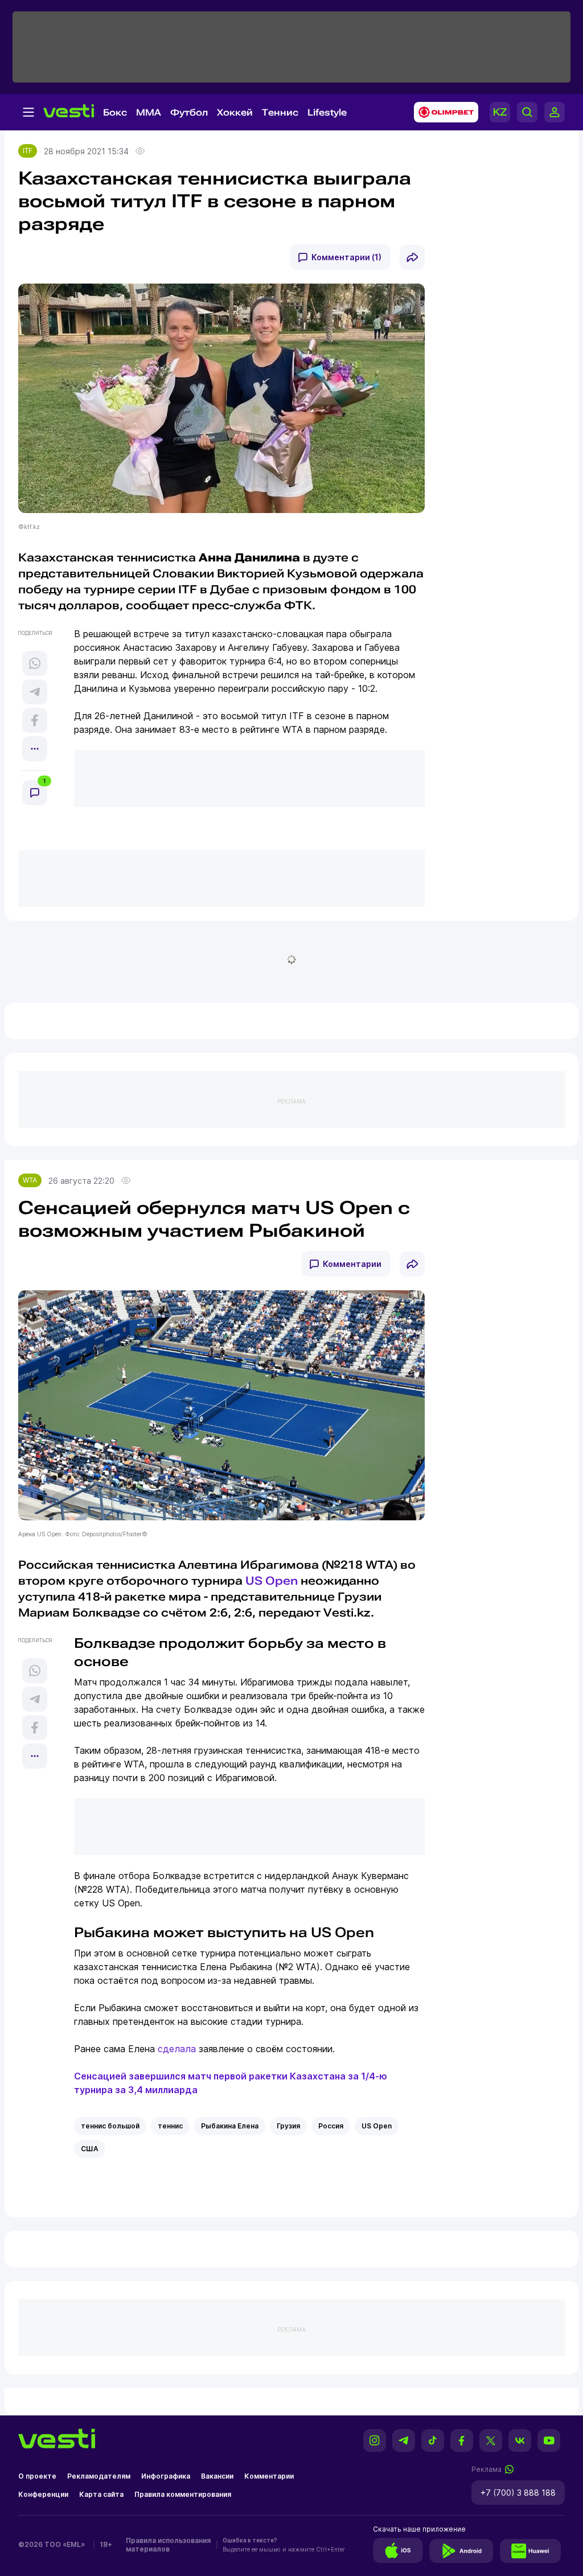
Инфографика (166, 2476)
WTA (30, 1180)
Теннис (280, 112)
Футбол (189, 112)
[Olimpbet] (443, 112)
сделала (177, 2049)
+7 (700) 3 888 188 (518, 2493)
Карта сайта (101, 2494)
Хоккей (235, 112)
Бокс (115, 112)
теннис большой (110, 2126)
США (90, 2149)
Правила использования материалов (168, 2545)
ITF (28, 151)
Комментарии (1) (346, 257)
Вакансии (217, 2476)
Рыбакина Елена (230, 2126)
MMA (149, 112)
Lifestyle (327, 112)
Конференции (43, 2494)
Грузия (288, 2126)
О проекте (37, 2476)
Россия (331, 2126)
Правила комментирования (183, 2494)
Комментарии (352, 1264)
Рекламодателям (99, 2476)
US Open (272, 1581)
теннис (170, 2126)
